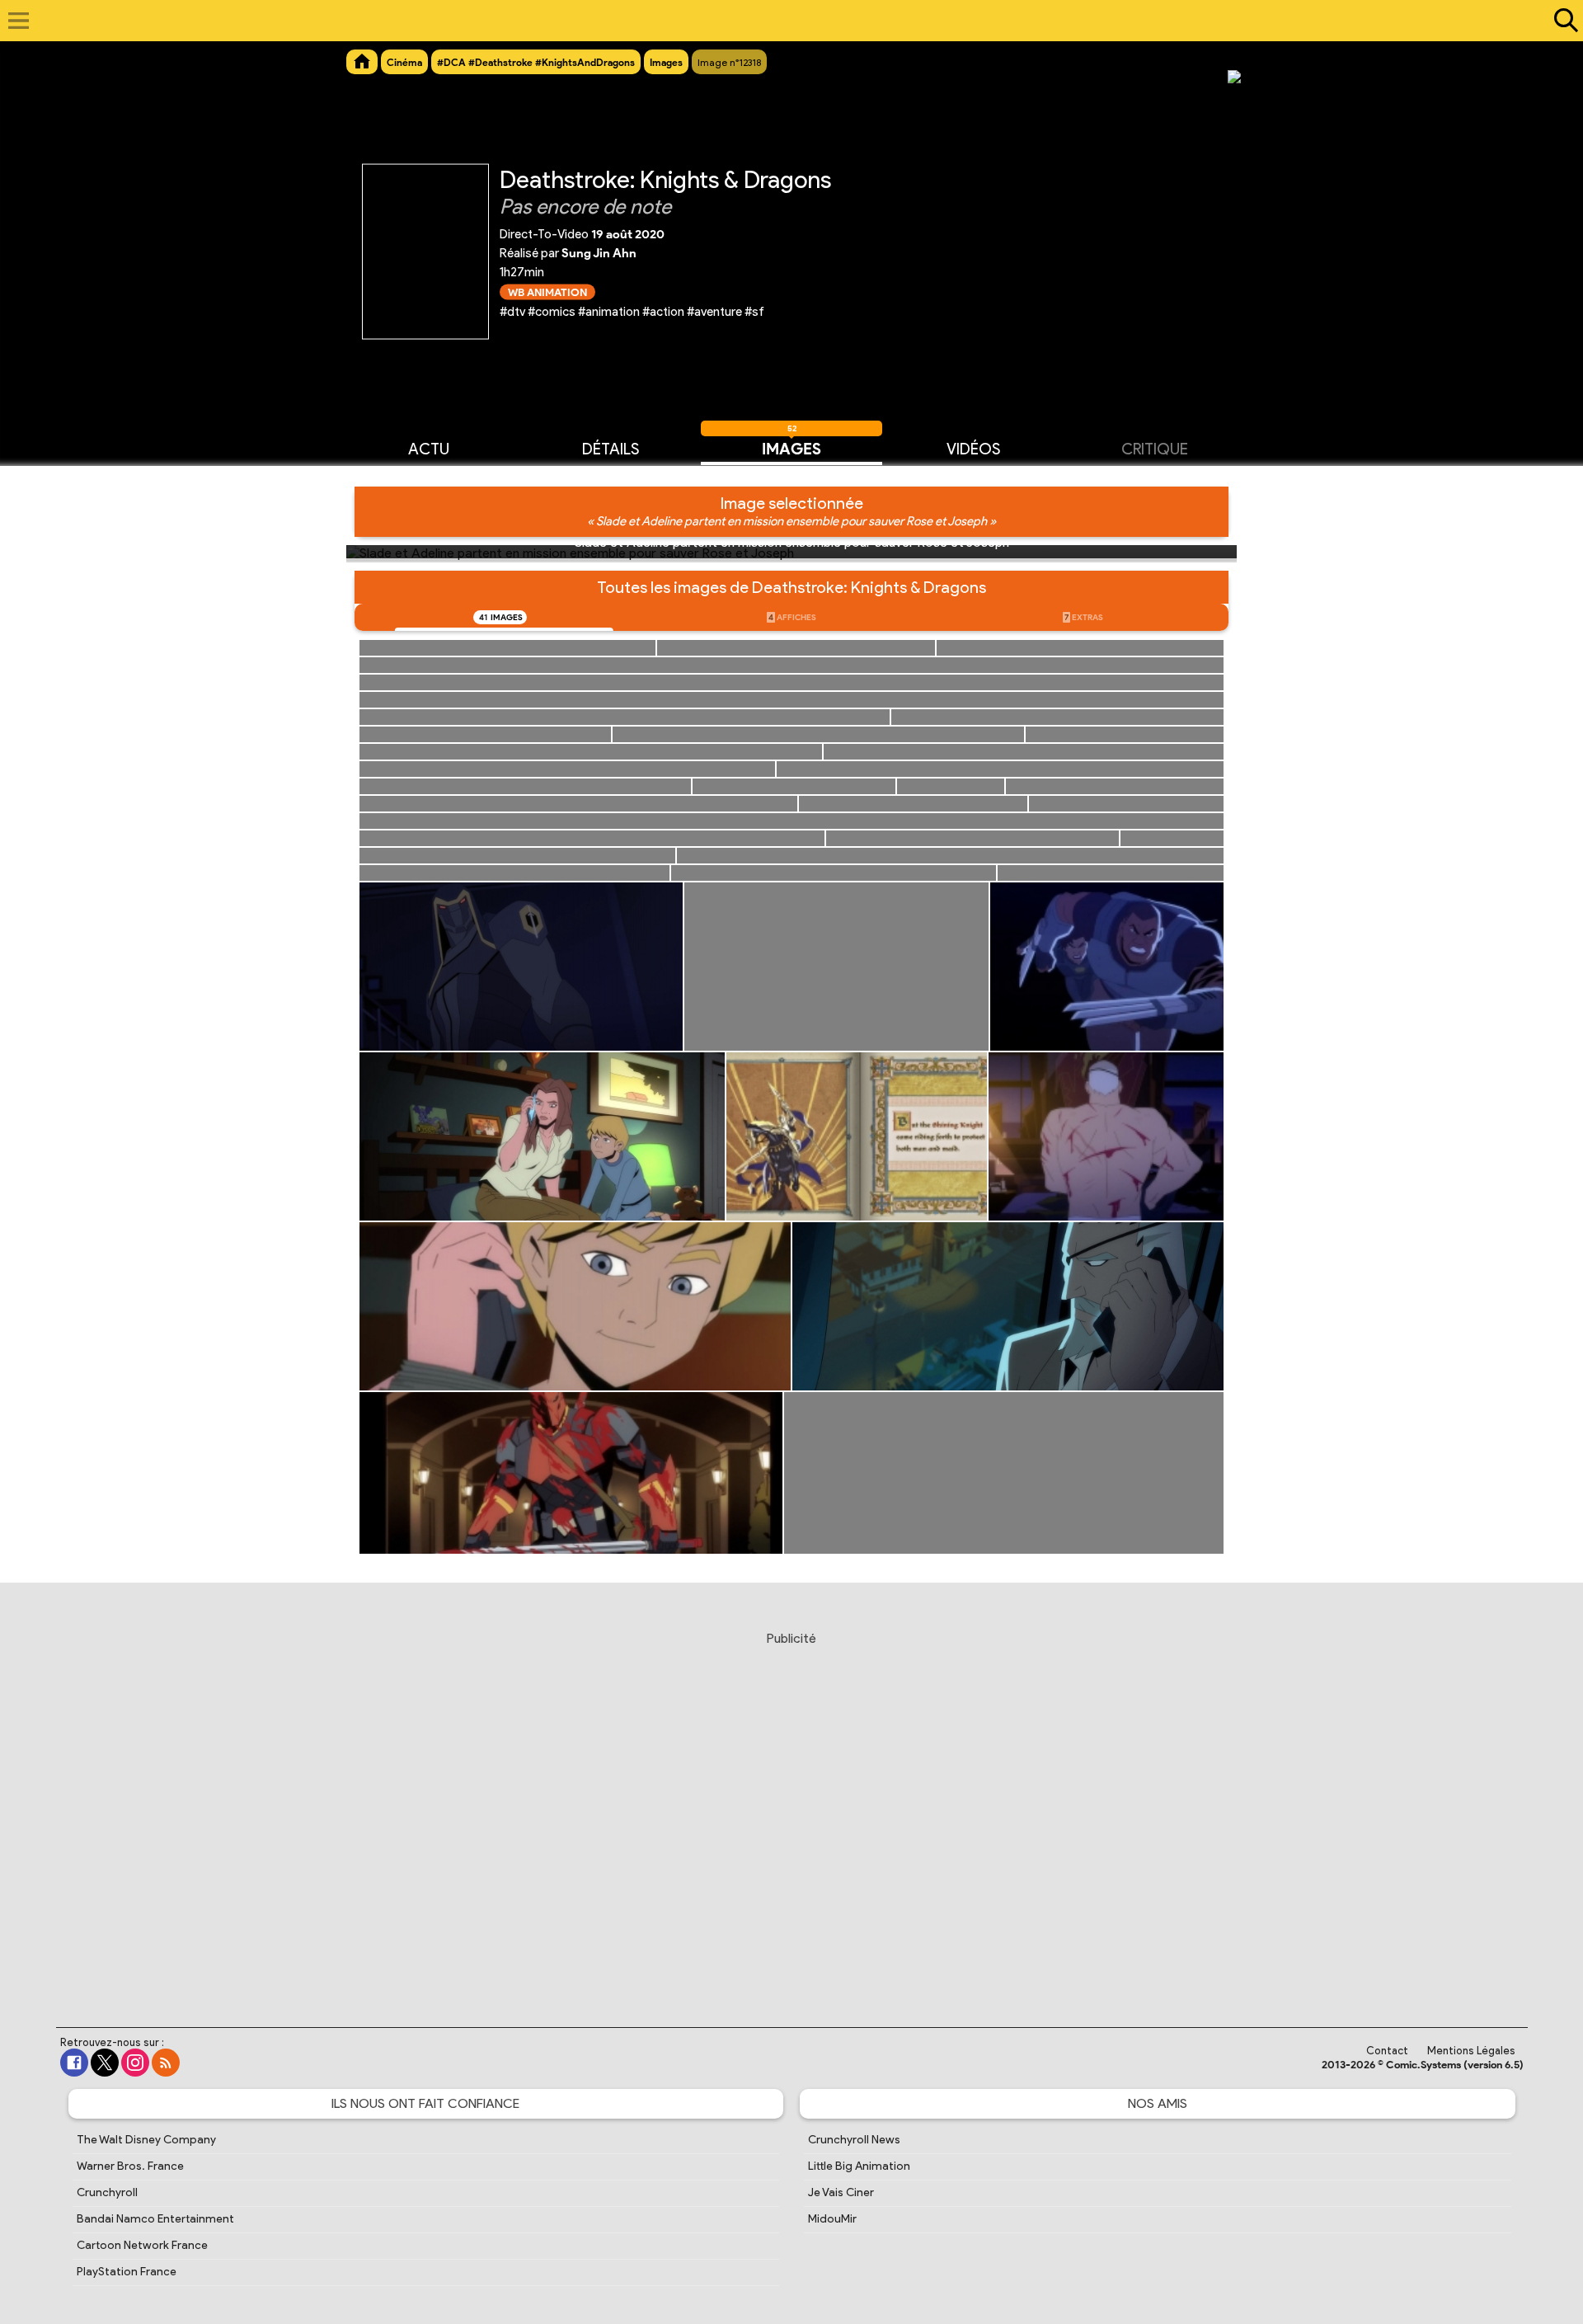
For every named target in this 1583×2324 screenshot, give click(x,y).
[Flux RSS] (166, 2063)
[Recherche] (1562, 21)
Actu (429, 449)
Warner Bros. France (130, 2166)
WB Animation (547, 292)
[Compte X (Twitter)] (105, 2063)
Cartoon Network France (142, 2245)
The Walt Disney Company (146, 2140)
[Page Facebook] (74, 2063)
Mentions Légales (1471, 2051)
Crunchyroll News (854, 2140)
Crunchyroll (107, 2192)
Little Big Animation (859, 2166)
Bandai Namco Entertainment (155, 2219)
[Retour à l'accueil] (783, 21)
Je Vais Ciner (841, 2192)
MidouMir (832, 2219)
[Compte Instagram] (135, 2063)
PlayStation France (127, 2272)
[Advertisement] (791, 1814)
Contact (1387, 2051)
